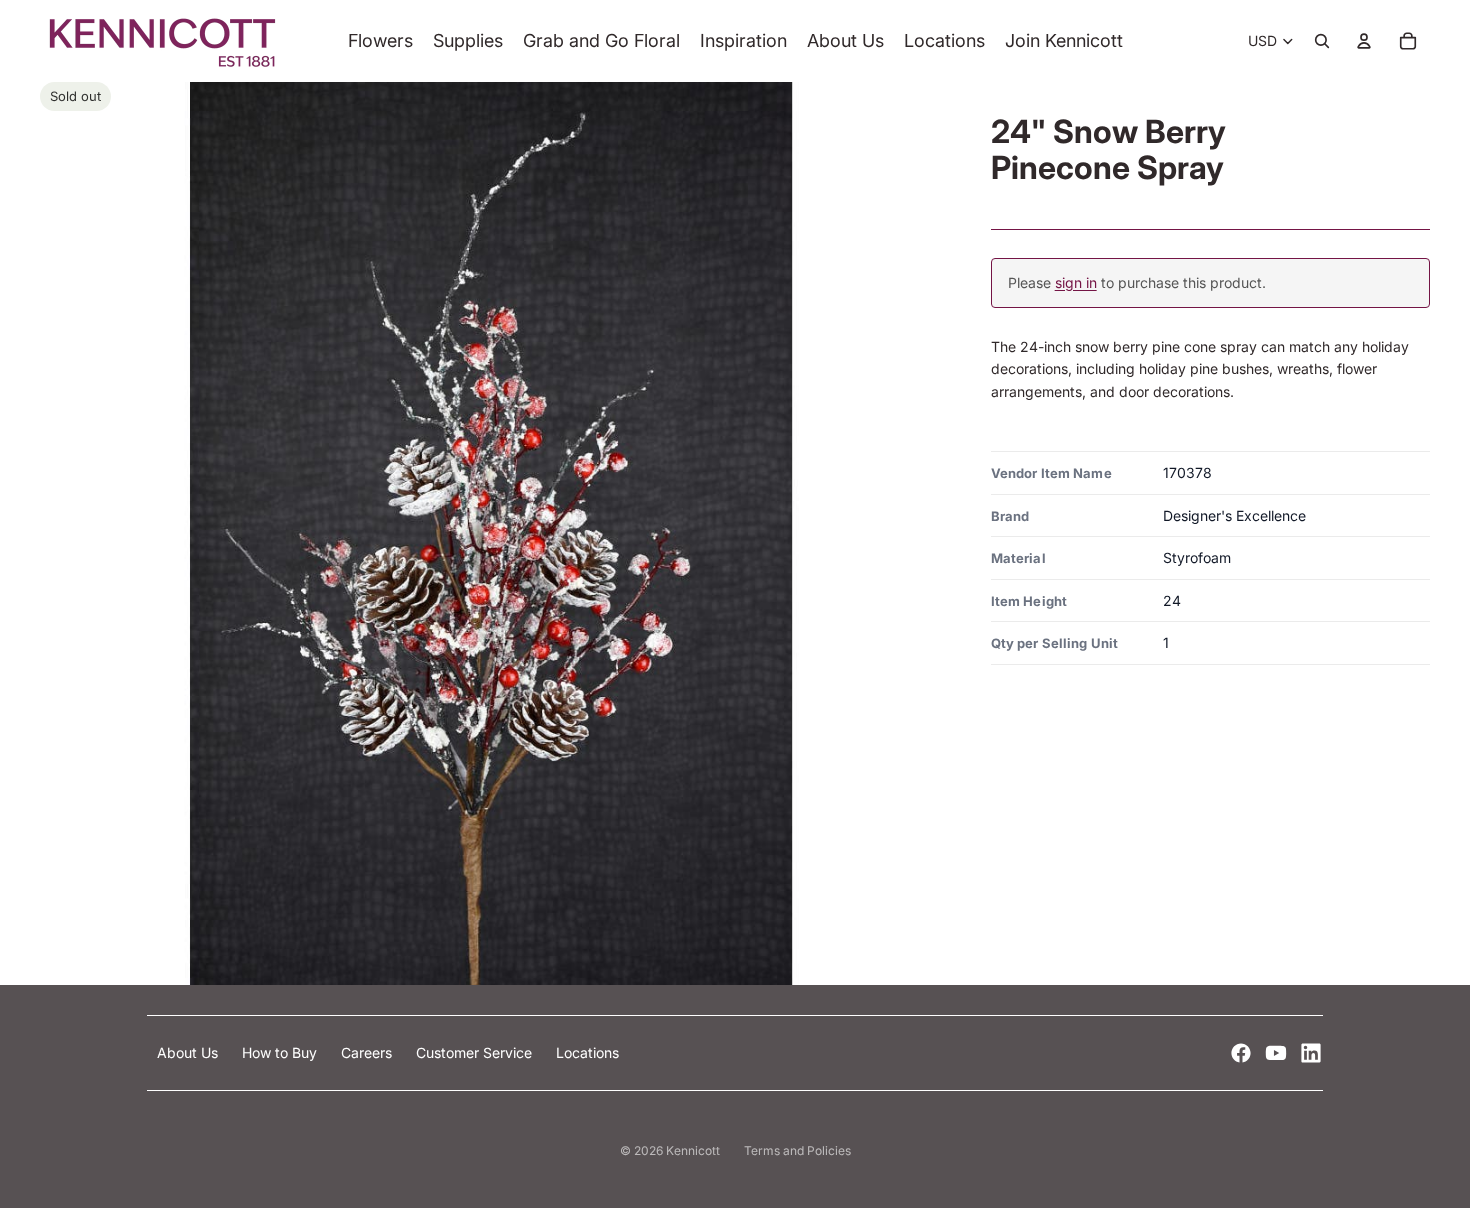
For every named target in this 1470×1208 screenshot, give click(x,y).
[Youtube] (1276, 1053)
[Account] (1364, 41)
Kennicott (693, 1150)
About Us (189, 1052)
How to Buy (281, 1052)
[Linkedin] (1311, 1053)
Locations (587, 1052)
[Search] (1322, 41)
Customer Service (476, 1052)
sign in (1076, 282)
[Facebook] (1241, 1053)
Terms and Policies (797, 1150)
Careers (368, 1052)
